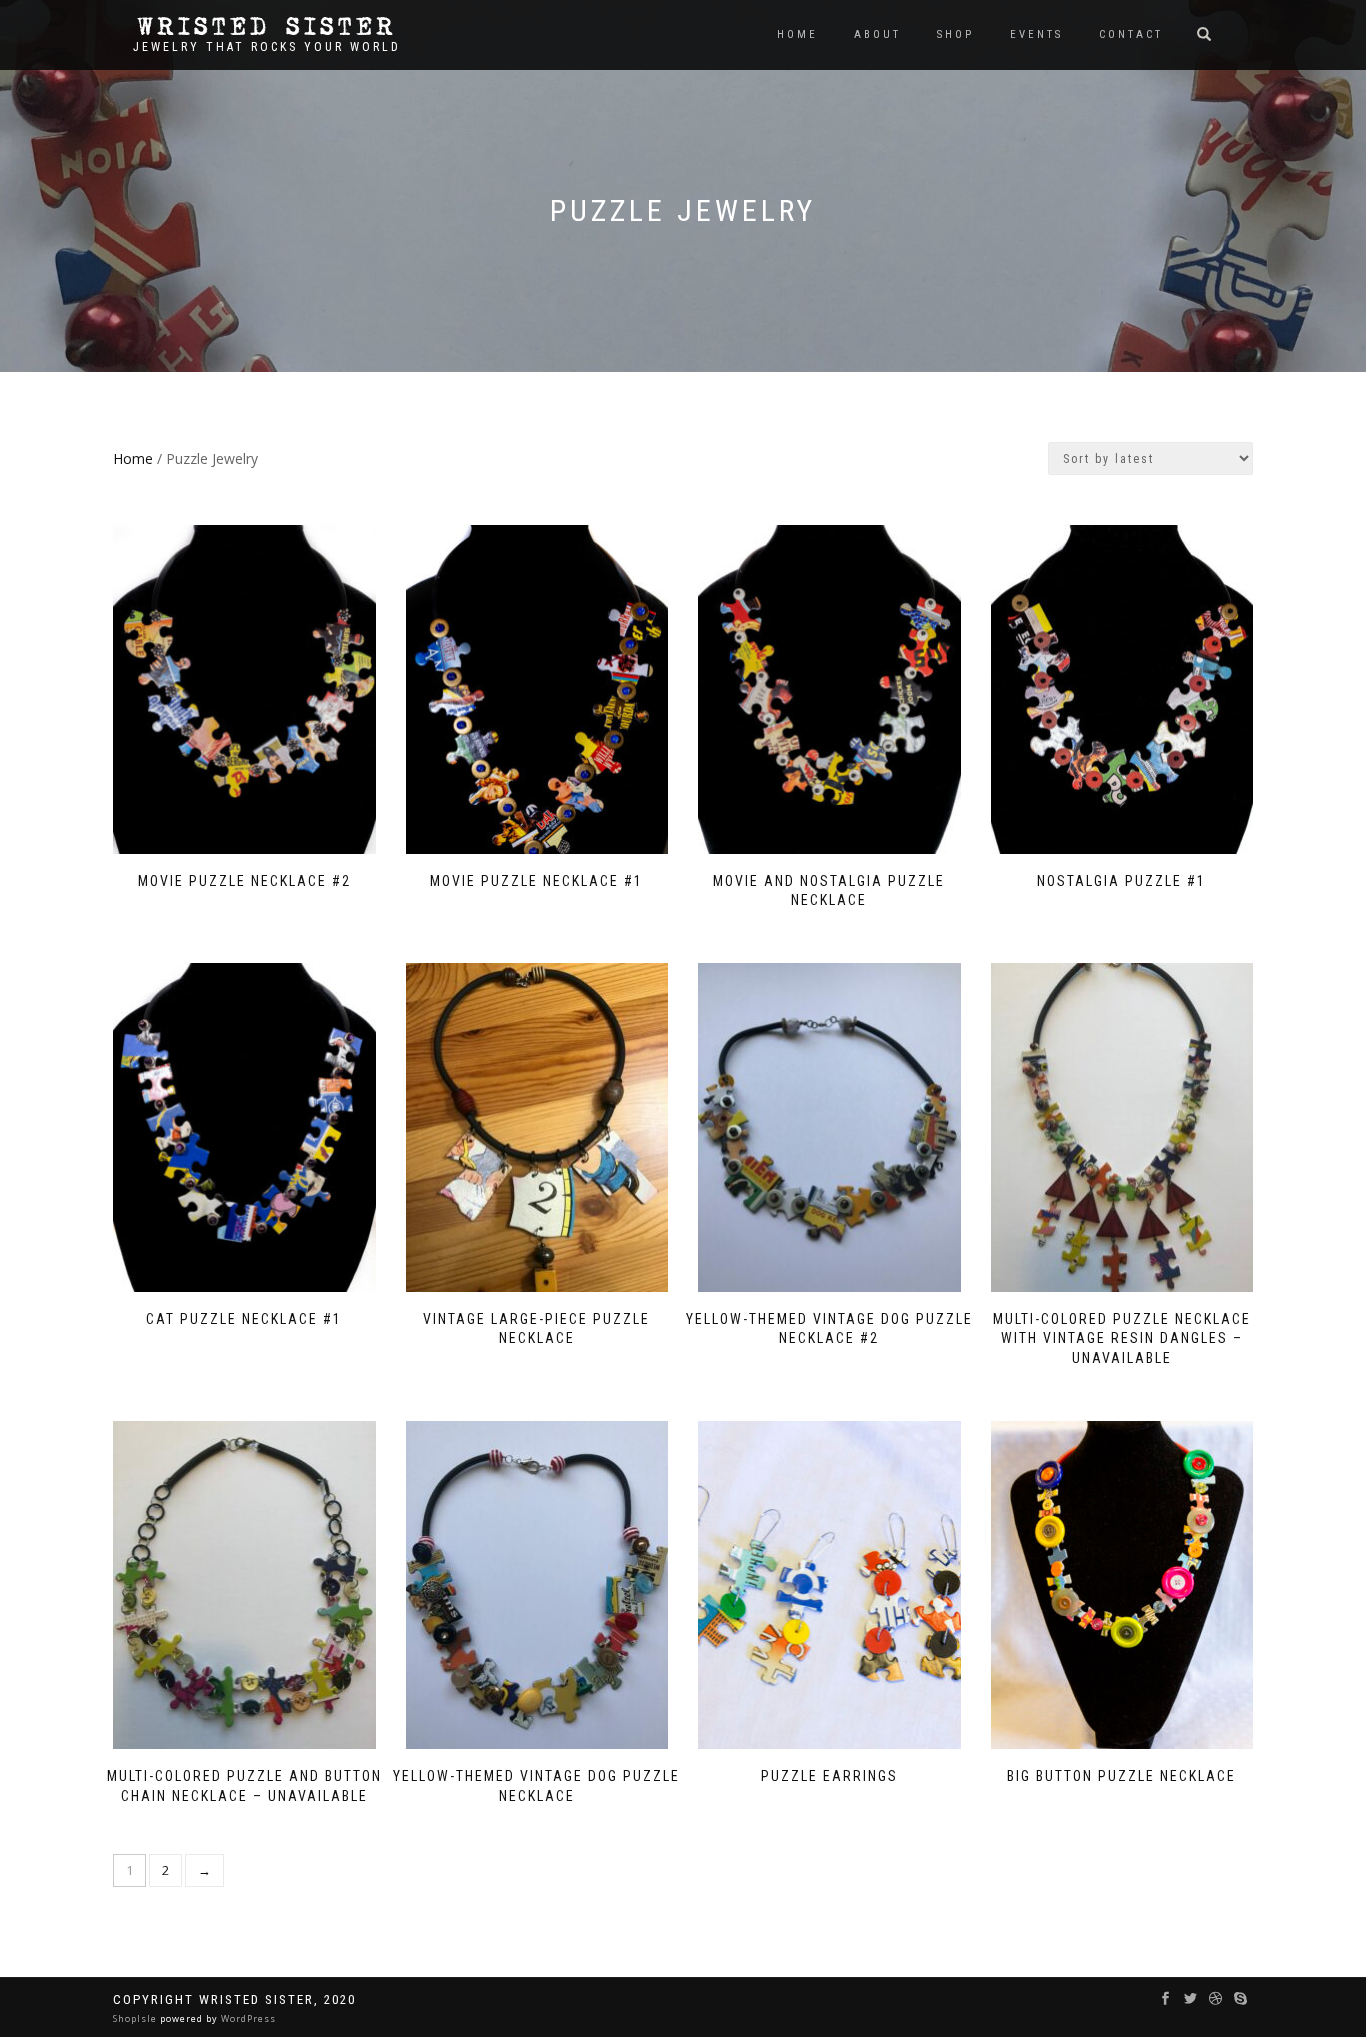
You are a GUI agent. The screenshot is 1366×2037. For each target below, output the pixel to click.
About (877, 34)
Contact (1131, 34)
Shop (955, 34)
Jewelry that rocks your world (267, 47)
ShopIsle (136, 2018)
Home (797, 34)
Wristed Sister (267, 27)
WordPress (247, 2018)
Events (1036, 34)
